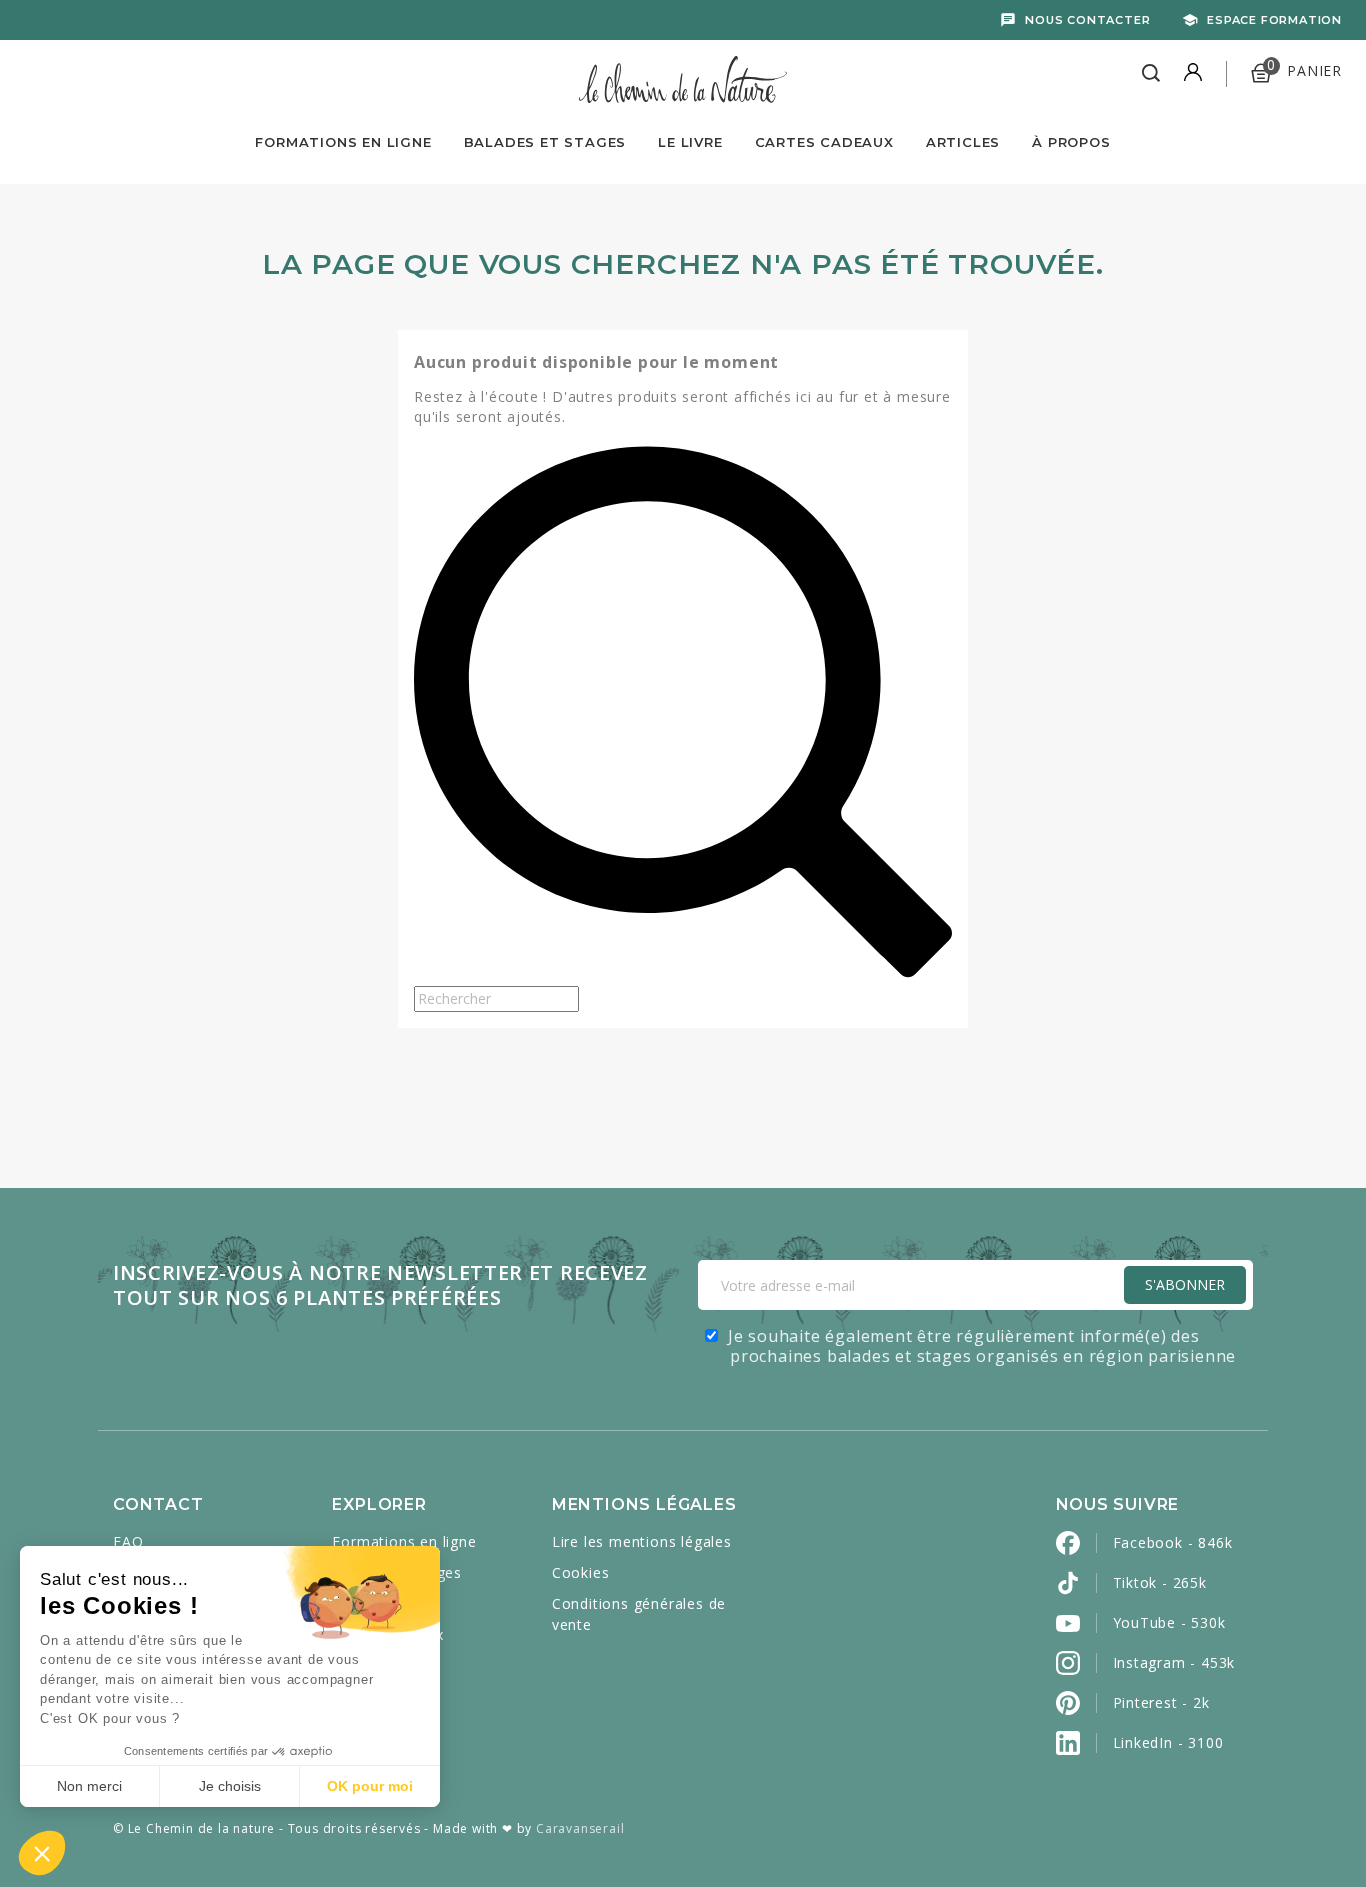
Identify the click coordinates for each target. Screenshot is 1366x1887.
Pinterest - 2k (1161, 1702)
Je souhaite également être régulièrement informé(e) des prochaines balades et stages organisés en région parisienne (982, 1346)
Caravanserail (580, 1828)
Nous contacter (1087, 20)
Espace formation (1274, 20)
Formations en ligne (343, 142)
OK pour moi (370, 1786)
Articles (963, 142)
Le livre (690, 142)
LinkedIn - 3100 (1168, 1742)
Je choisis (230, 1786)
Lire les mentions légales (642, 1541)
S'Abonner (1185, 1284)
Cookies (581, 1572)
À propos (1071, 142)
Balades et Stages (545, 142)
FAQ (128, 1541)
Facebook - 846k (1173, 1542)
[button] (42, 1853)
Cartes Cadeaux (824, 142)
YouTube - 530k (1169, 1622)
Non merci (89, 1786)
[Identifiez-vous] (1193, 74)
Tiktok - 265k (1160, 1582)
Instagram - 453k (1174, 1662)
